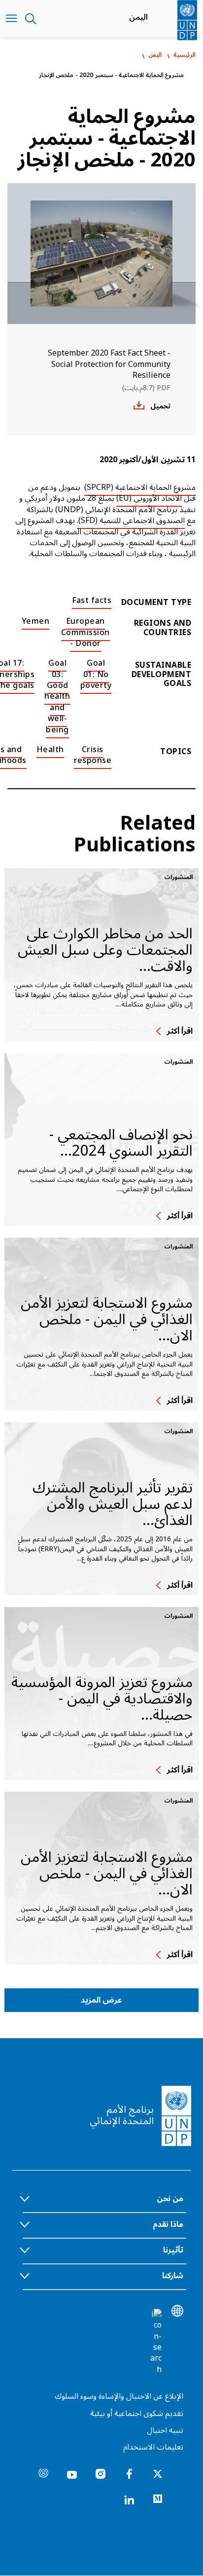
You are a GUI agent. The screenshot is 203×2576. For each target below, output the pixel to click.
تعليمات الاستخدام (153, 2447)
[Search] (156, 2342)
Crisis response (93, 755)
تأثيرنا (173, 2250)
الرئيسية (185, 55)
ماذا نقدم (168, 2224)
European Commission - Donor (85, 632)
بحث (31, 19)
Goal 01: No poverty (96, 674)
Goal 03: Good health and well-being (57, 696)
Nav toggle (11, 19)
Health (50, 750)
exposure (43, 2474)
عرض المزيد (101, 2000)
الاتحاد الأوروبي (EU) (149, 498)
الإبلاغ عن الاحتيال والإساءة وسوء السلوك (119, 2396)
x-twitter (158, 2474)
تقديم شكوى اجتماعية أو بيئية (137, 2414)
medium (158, 2499)
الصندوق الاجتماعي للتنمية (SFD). (131, 521)
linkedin (129, 2499)
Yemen (35, 621)
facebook (129, 2474)
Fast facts (92, 601)
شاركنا (173, 2276)
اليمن (138, 17)
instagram (101, 2474)
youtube (72, 2474)
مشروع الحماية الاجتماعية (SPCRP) (140, 487)
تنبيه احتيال (165, 2430)
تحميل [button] (160, 406)
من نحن (170, 2199)
